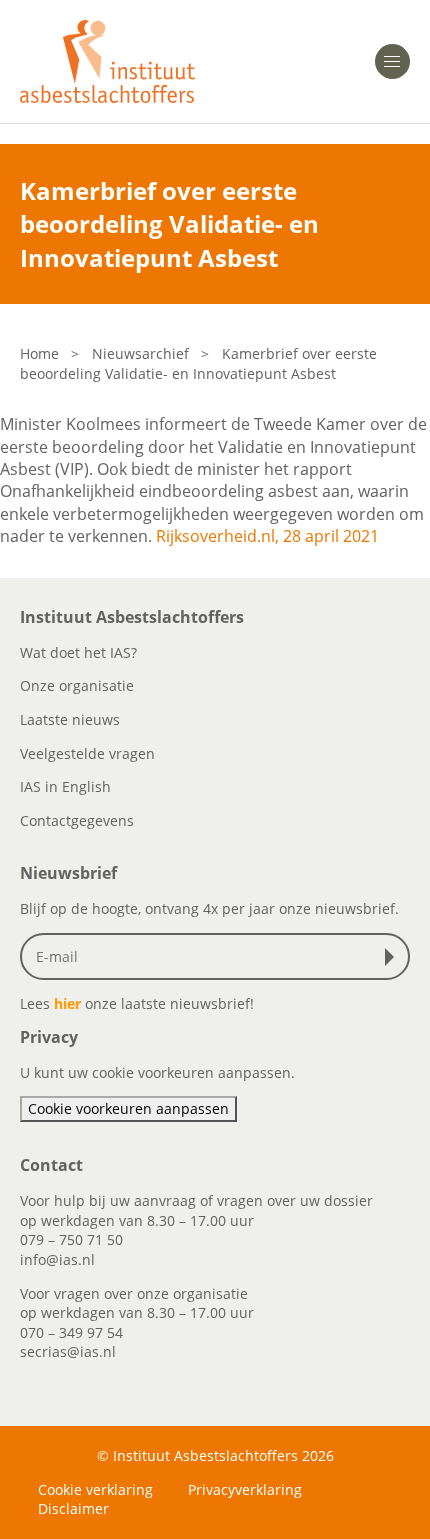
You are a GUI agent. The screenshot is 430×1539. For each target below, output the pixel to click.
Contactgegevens (77, 820)
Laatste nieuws (70, 719)
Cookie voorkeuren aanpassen (128, 1108)
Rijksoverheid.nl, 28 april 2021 (267, 536)
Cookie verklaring (95, 1489)
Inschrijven (394, 957)
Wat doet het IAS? (78, 652)
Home (39, 353)
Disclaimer (73, 1508)
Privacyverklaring (245, 1489)
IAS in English (65, 786)
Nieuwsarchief (140, 353)
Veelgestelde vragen (87, 753)
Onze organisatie (77, 685)
